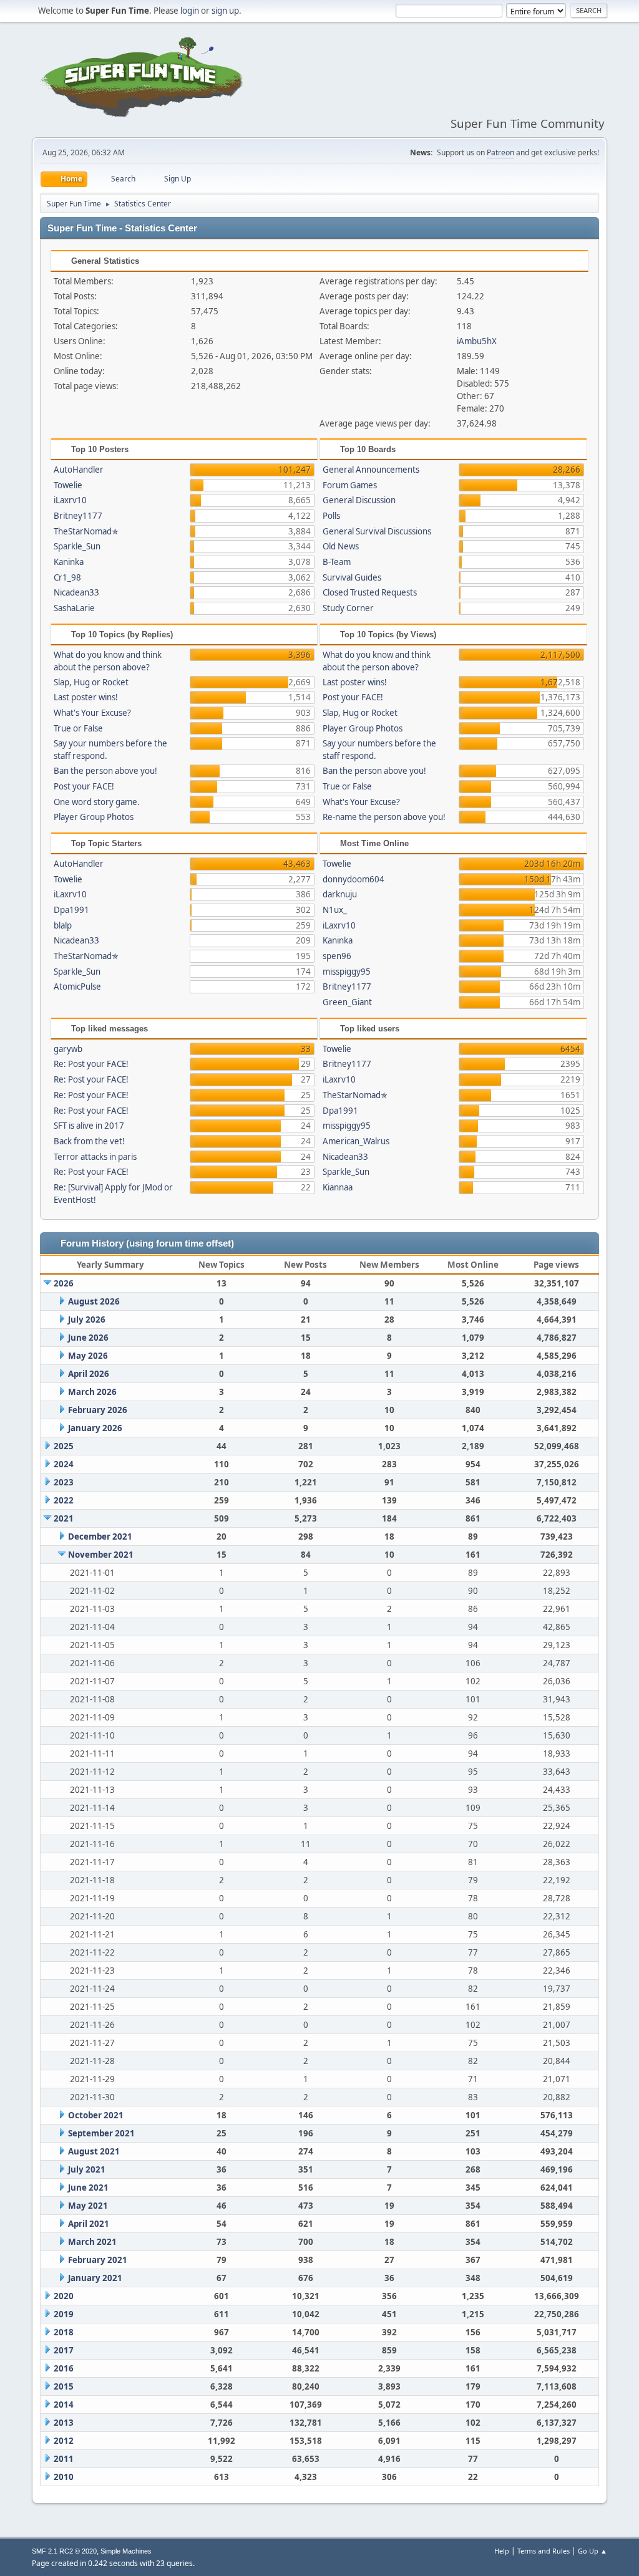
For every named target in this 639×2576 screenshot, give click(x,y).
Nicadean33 (76, 592)
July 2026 (87, 1319)
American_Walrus (356, 1141)
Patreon (500, 152)
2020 (64, 2296)
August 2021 (94, 2151)
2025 (64, 1446)
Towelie (68, 485)
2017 (64, 2350)
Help (502, 2551)
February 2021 (98, 2260)
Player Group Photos (94, 817)
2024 (64, 1464)
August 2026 (94, 1301)
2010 (64, 2477)
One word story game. (97, 802)
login (190, 11)
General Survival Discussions (377, 531)
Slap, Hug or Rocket (91, 682)
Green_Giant (347, 1002)
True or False (78, 728)
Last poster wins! (86, 697)
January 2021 (95, 2278)
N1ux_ (335, 910)
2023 (64, 1482)
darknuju (340, 894)
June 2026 (88, 1338)
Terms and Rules (544, 2551)
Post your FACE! (84, 786)
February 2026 (98, 1410)
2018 (64, 2332)
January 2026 (95, 1428)
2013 (64, 2423)
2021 (64, 1518)
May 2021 (88, 2206)
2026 (64, 1283)
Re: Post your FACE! (91, 1064)
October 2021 (96, 2115)
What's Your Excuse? (92, 713)
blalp (63, 925)
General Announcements (371, 470)
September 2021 (101, 2133)
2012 (64, 2441)
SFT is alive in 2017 (89, 1126)
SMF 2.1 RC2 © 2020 (64, 2551)
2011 (64, 2459)
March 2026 (92, 1392)
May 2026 (88, 1356)
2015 (64, 2386)
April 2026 (89, 1374)
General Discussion (359, 500)
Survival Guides (352, 577)
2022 (64, 1500)
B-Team (337, 562)
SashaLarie (74, 608)
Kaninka (69, 562)
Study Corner (348, 608)
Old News (341, 546)
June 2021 (88, 2188)
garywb (68, 1049)
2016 (64, 2368)
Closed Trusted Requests (370, 592)
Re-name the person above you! (384, 817)
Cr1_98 (67, 577)
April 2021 (89, 2224)
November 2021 (101, 1555)
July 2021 (87, 2169)
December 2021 (100, 1536)
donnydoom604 (354, 879)
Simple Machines (126, 2551)
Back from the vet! (89, 1141)
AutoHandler (79, 470)
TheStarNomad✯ (86, 531)
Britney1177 (78, 516)
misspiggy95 (347, 972)
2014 (64, 2405)
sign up (225, 11)
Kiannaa (338, 1187)
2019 (64, 2314)
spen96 (337, 956)
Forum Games (350, 485)
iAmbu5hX (477, 341)
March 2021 (92, 2242)
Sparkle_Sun (77, 546)
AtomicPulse (77, 987)
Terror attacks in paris (95, 1157)
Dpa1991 (71, 910)
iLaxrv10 (70, 500)
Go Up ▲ (593, 2551)
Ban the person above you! (105, 771)
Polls (331, 516)
